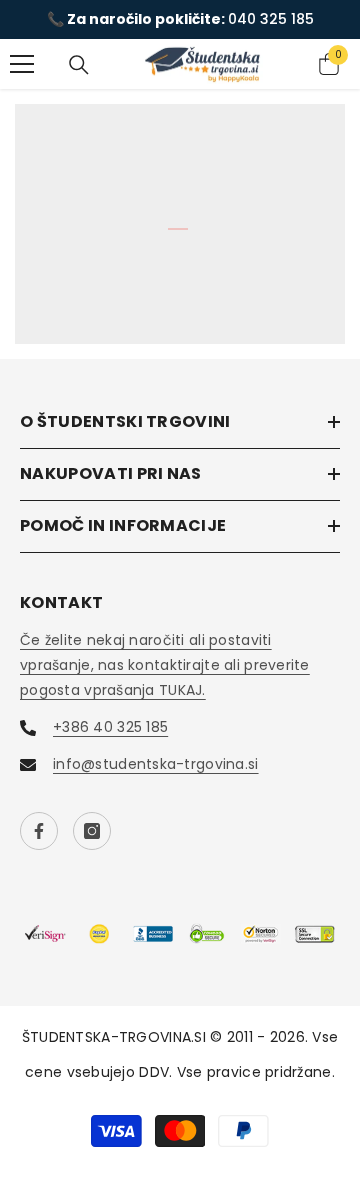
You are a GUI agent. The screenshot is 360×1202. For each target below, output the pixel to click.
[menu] (22, 64)
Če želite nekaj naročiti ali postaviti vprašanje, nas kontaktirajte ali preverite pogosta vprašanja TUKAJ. (165, 665)
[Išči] (79, 65)
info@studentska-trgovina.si (156, 764)
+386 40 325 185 (110, 727)
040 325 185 (271, 19)
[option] (180, 19)
